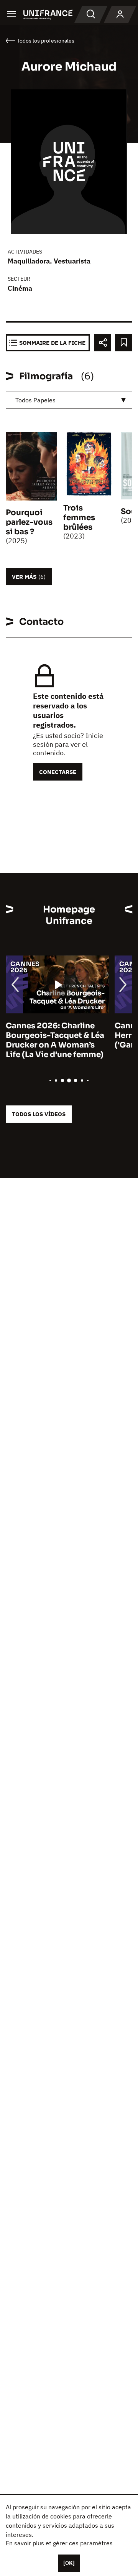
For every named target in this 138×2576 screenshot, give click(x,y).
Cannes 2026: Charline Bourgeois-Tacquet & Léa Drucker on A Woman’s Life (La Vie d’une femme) (55, 1040)
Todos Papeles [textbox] (35, 400)
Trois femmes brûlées (79, 518)
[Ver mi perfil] (120, 15)
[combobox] (69, 400)
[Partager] (103, 343)
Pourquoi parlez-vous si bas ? (29, 522)
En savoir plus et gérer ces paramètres (59, 2543)
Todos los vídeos (39, 1114)
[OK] (69, 2563)
